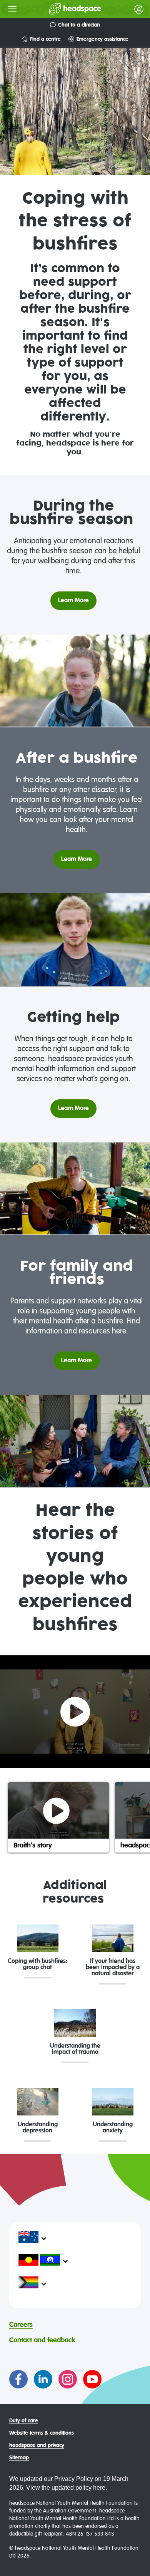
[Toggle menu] (12, 9)
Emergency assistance (102, 39)
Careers (21, 2325)
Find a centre (45, 39)
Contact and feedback (42, 2340)
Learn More (73, 601)
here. (100, 2488)
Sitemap (19, 2458)
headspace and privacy (37, 2445)
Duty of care (24, 2421)
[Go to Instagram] (68, 2379)
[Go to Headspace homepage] (60, 9)
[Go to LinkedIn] (43, 2379)
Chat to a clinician (79, 25)
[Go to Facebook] (18, 2379)
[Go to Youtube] (92, 2379)
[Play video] (75, 1712)
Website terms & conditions (42, 2433)
